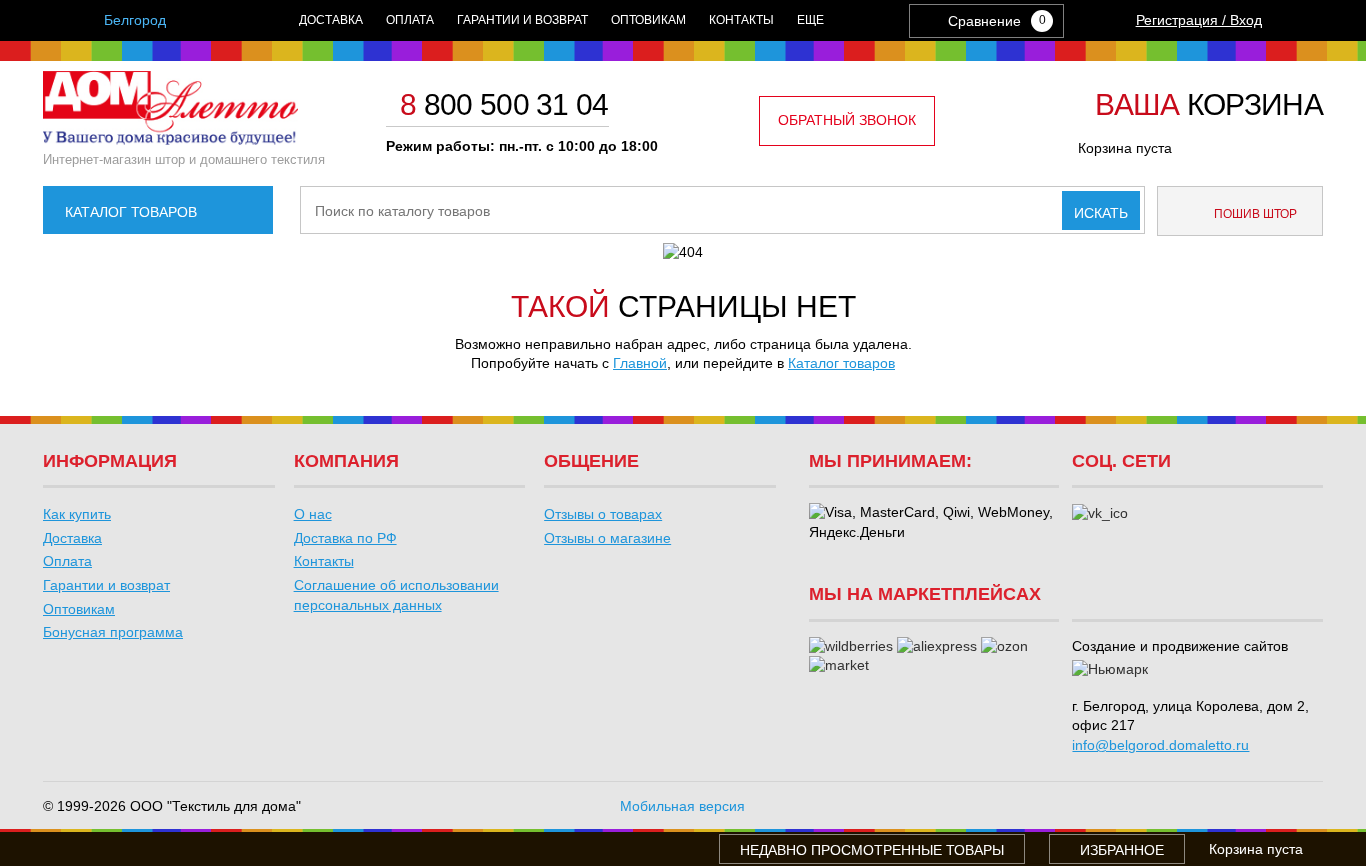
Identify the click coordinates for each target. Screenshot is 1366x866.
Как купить (77, 514)
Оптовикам (648, 20)
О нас (313, 514)
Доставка (331, 20)
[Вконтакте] (1100, 514)
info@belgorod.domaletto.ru (1160, 745)
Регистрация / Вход (1199, 20)
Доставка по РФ (345, 538)
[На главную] (170, 140)
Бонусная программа (113, 632)
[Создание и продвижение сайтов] (1110, 670)
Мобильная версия (682, 806)
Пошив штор (1254, 214)
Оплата (410, 20)
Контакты (741, 20)
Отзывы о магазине (607, 538)
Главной (640, 363)
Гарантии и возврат (522, 20)
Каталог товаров (131, 212)
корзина (1209, 106)
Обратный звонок (847, 120)
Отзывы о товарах (603, 514)
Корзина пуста (1125, 148)
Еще (810, 20)
